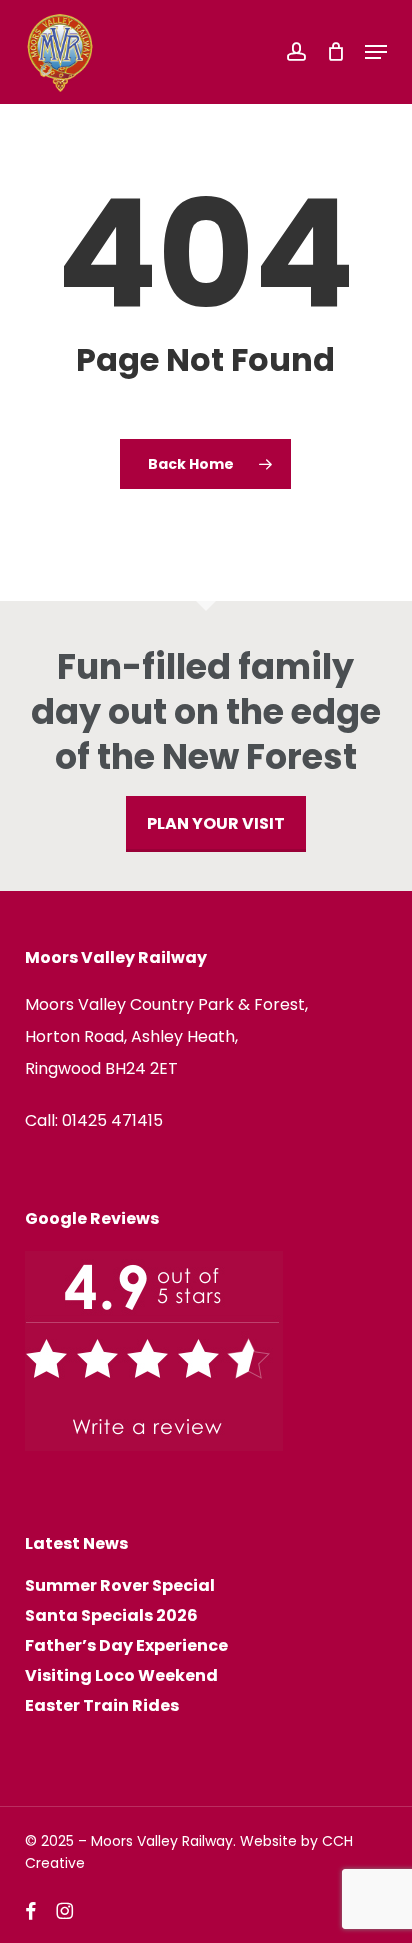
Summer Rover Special (120, 1586)
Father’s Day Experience (126, 1646)
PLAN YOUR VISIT (216, 823)
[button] (376, 52)
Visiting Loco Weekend (121, 1676)
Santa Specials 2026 (111, 1616)
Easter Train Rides (102, 1706)
